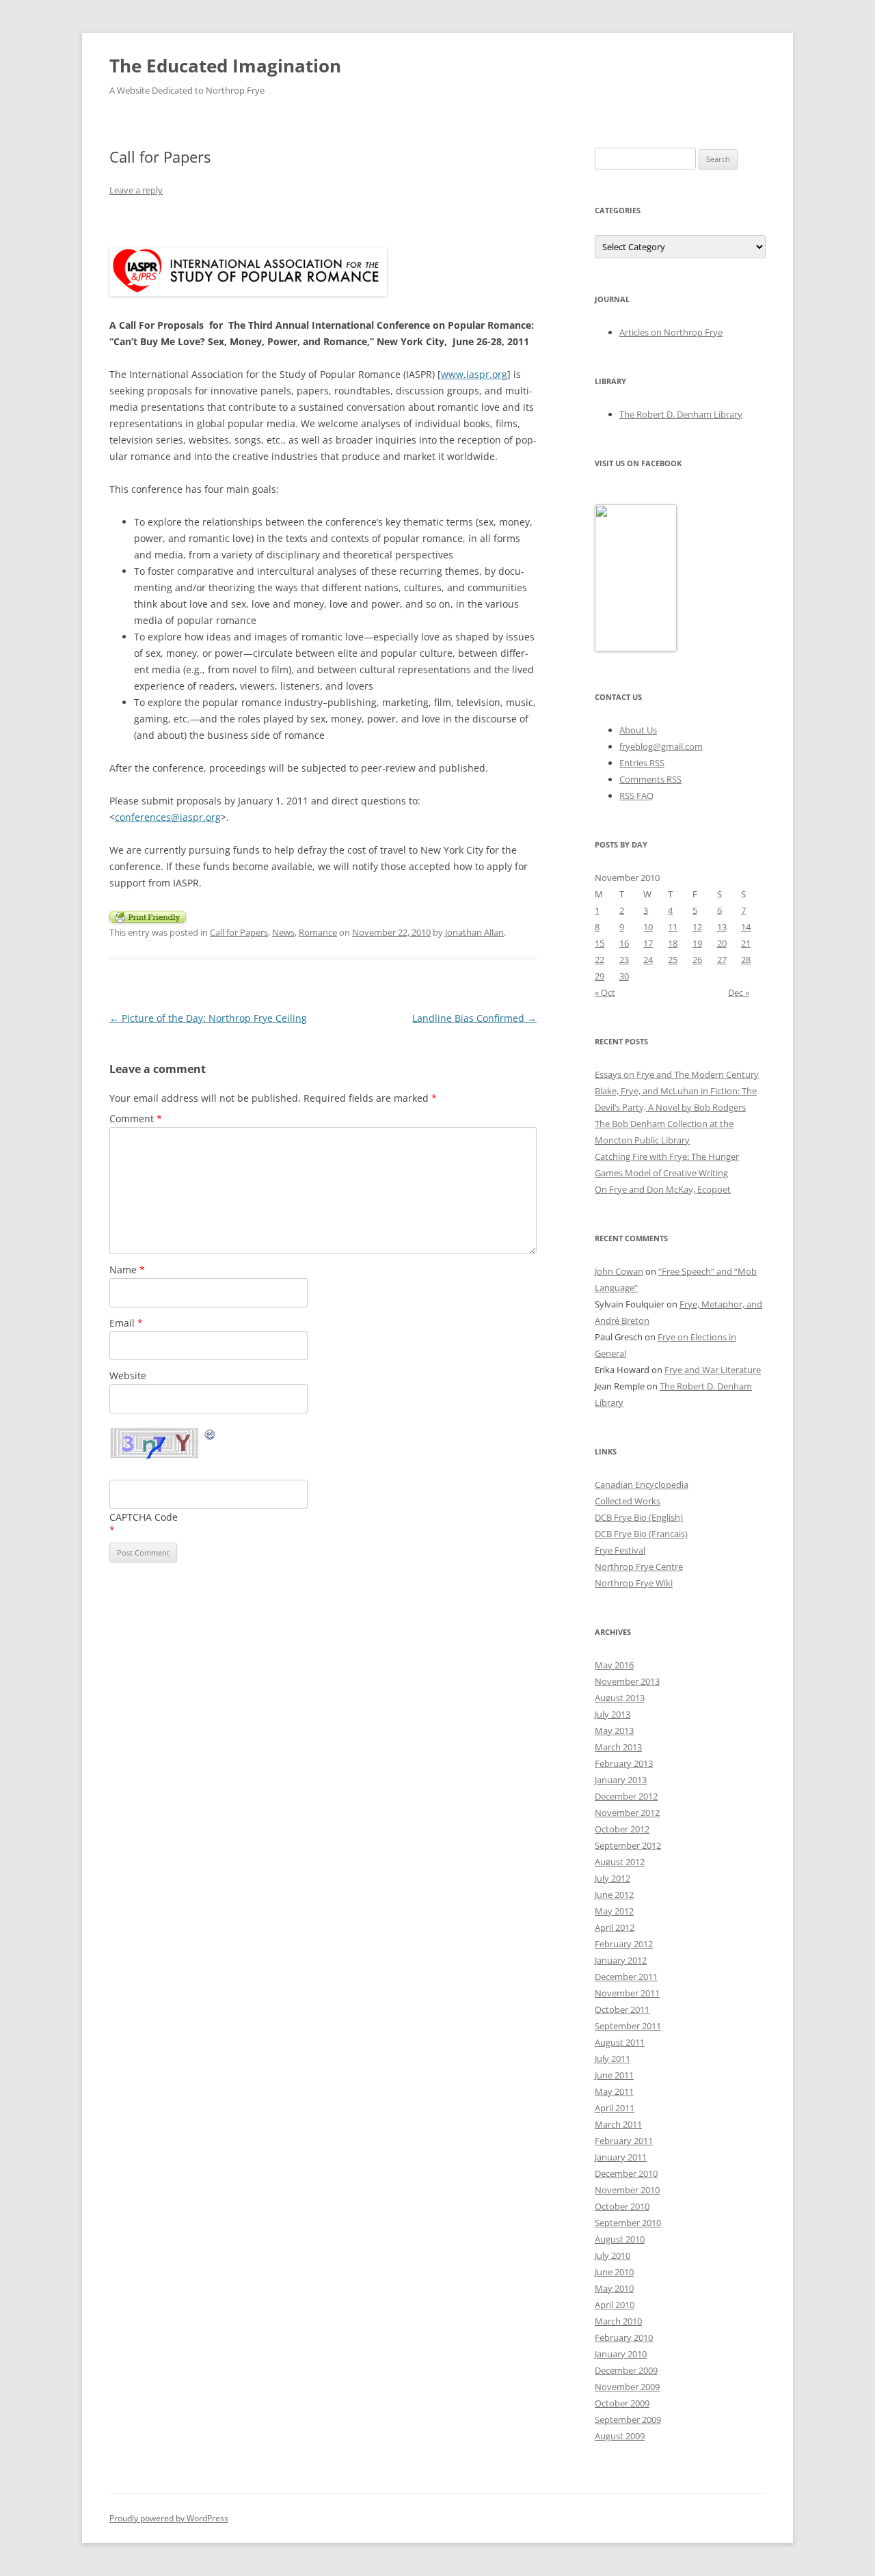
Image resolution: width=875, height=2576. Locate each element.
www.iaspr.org (474, 374)
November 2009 (627, 2387)
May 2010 (614, 2288)
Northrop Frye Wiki (634, 1583)
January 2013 (621, 1780)
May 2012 (614, 1911)
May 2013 (614, 1731)
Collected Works (628, 1501)
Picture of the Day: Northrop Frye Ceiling (208, 1018)
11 (673, 927)
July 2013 (612, 1714)
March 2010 (618, 2321)
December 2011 (626, 1977)
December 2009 (626, 2370)
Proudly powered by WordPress (169, 2518)
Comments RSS (650, 779)
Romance (318, 932)
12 (697, 927)
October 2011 (622, 2009)
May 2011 (614, 2091)
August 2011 (620, 2042)
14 (746, 927)
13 (722, 927)
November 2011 (627, 1993)
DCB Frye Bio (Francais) (641, 1534)
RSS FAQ (636, 796)
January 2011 (621, 2157)
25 (673, 960)
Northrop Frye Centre (639, 1567)
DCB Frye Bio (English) (639, 1517)
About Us (638, 730)
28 (746, 960)
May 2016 (614, 1665)
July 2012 (612, 1878)
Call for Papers (239, 932)
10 (648, 927)
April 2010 (615, 2305)
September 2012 (628, 1845)
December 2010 (626, 2173)
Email (126, 1323)
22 (600, 960)
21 (746, 943)
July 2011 (612, 2059)
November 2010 (627, 2190)
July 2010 (612, 2255)
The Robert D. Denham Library (681, 414)
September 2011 (628, 2026)
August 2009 (620, 2436)
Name (127, 1270)
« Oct (605, 992)
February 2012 (624, 1944)
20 (722, 943)
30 (624, 976)
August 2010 (620, 2239)
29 (600, 976)
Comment (136, 1118)
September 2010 (628, 2223)
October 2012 (622, 1829)
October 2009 (622, 2403)
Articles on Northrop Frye (671, 332)
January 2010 (621, 2354)
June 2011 (614, 2075)
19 (697, 943)
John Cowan (619, 1271)
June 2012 (614, 1895)
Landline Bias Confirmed (474, 1018)
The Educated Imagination (225, 66)
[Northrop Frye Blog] (636, 648)
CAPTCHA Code (144, 1517)
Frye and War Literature (713, 1370)
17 (648, 943)
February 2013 (624, 1763)
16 (624, 943)
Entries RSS (642, 763)
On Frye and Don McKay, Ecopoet (663, 1189)
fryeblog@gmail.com (661, 746)
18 (673, 943)
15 (600, 943)
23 (624, 960)
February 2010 (624, 2337)
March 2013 (618, 1747)
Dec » (739, 992)
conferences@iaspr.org (168, 817)
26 (697, 960)
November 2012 (627, 1813)
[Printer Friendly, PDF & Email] (148, 916)
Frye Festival (620, 1550)
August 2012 (620, 1862)
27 (722, 960)
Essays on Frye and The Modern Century (677, 1074)
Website (128, 1375)
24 (648, 960)
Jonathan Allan (474, 932)
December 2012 (626, 1796)
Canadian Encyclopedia (642, 1484)
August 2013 (620, 1698)
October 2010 (622, 2206)
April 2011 (615, 2108)
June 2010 (614, 2272)
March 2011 (618, 2124)
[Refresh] (211, 1436)
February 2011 (624, 2141)
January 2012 (621, 1960)
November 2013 (627, 1681)
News (283, 932)
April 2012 (615, 1927)
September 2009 (628, 2419)
